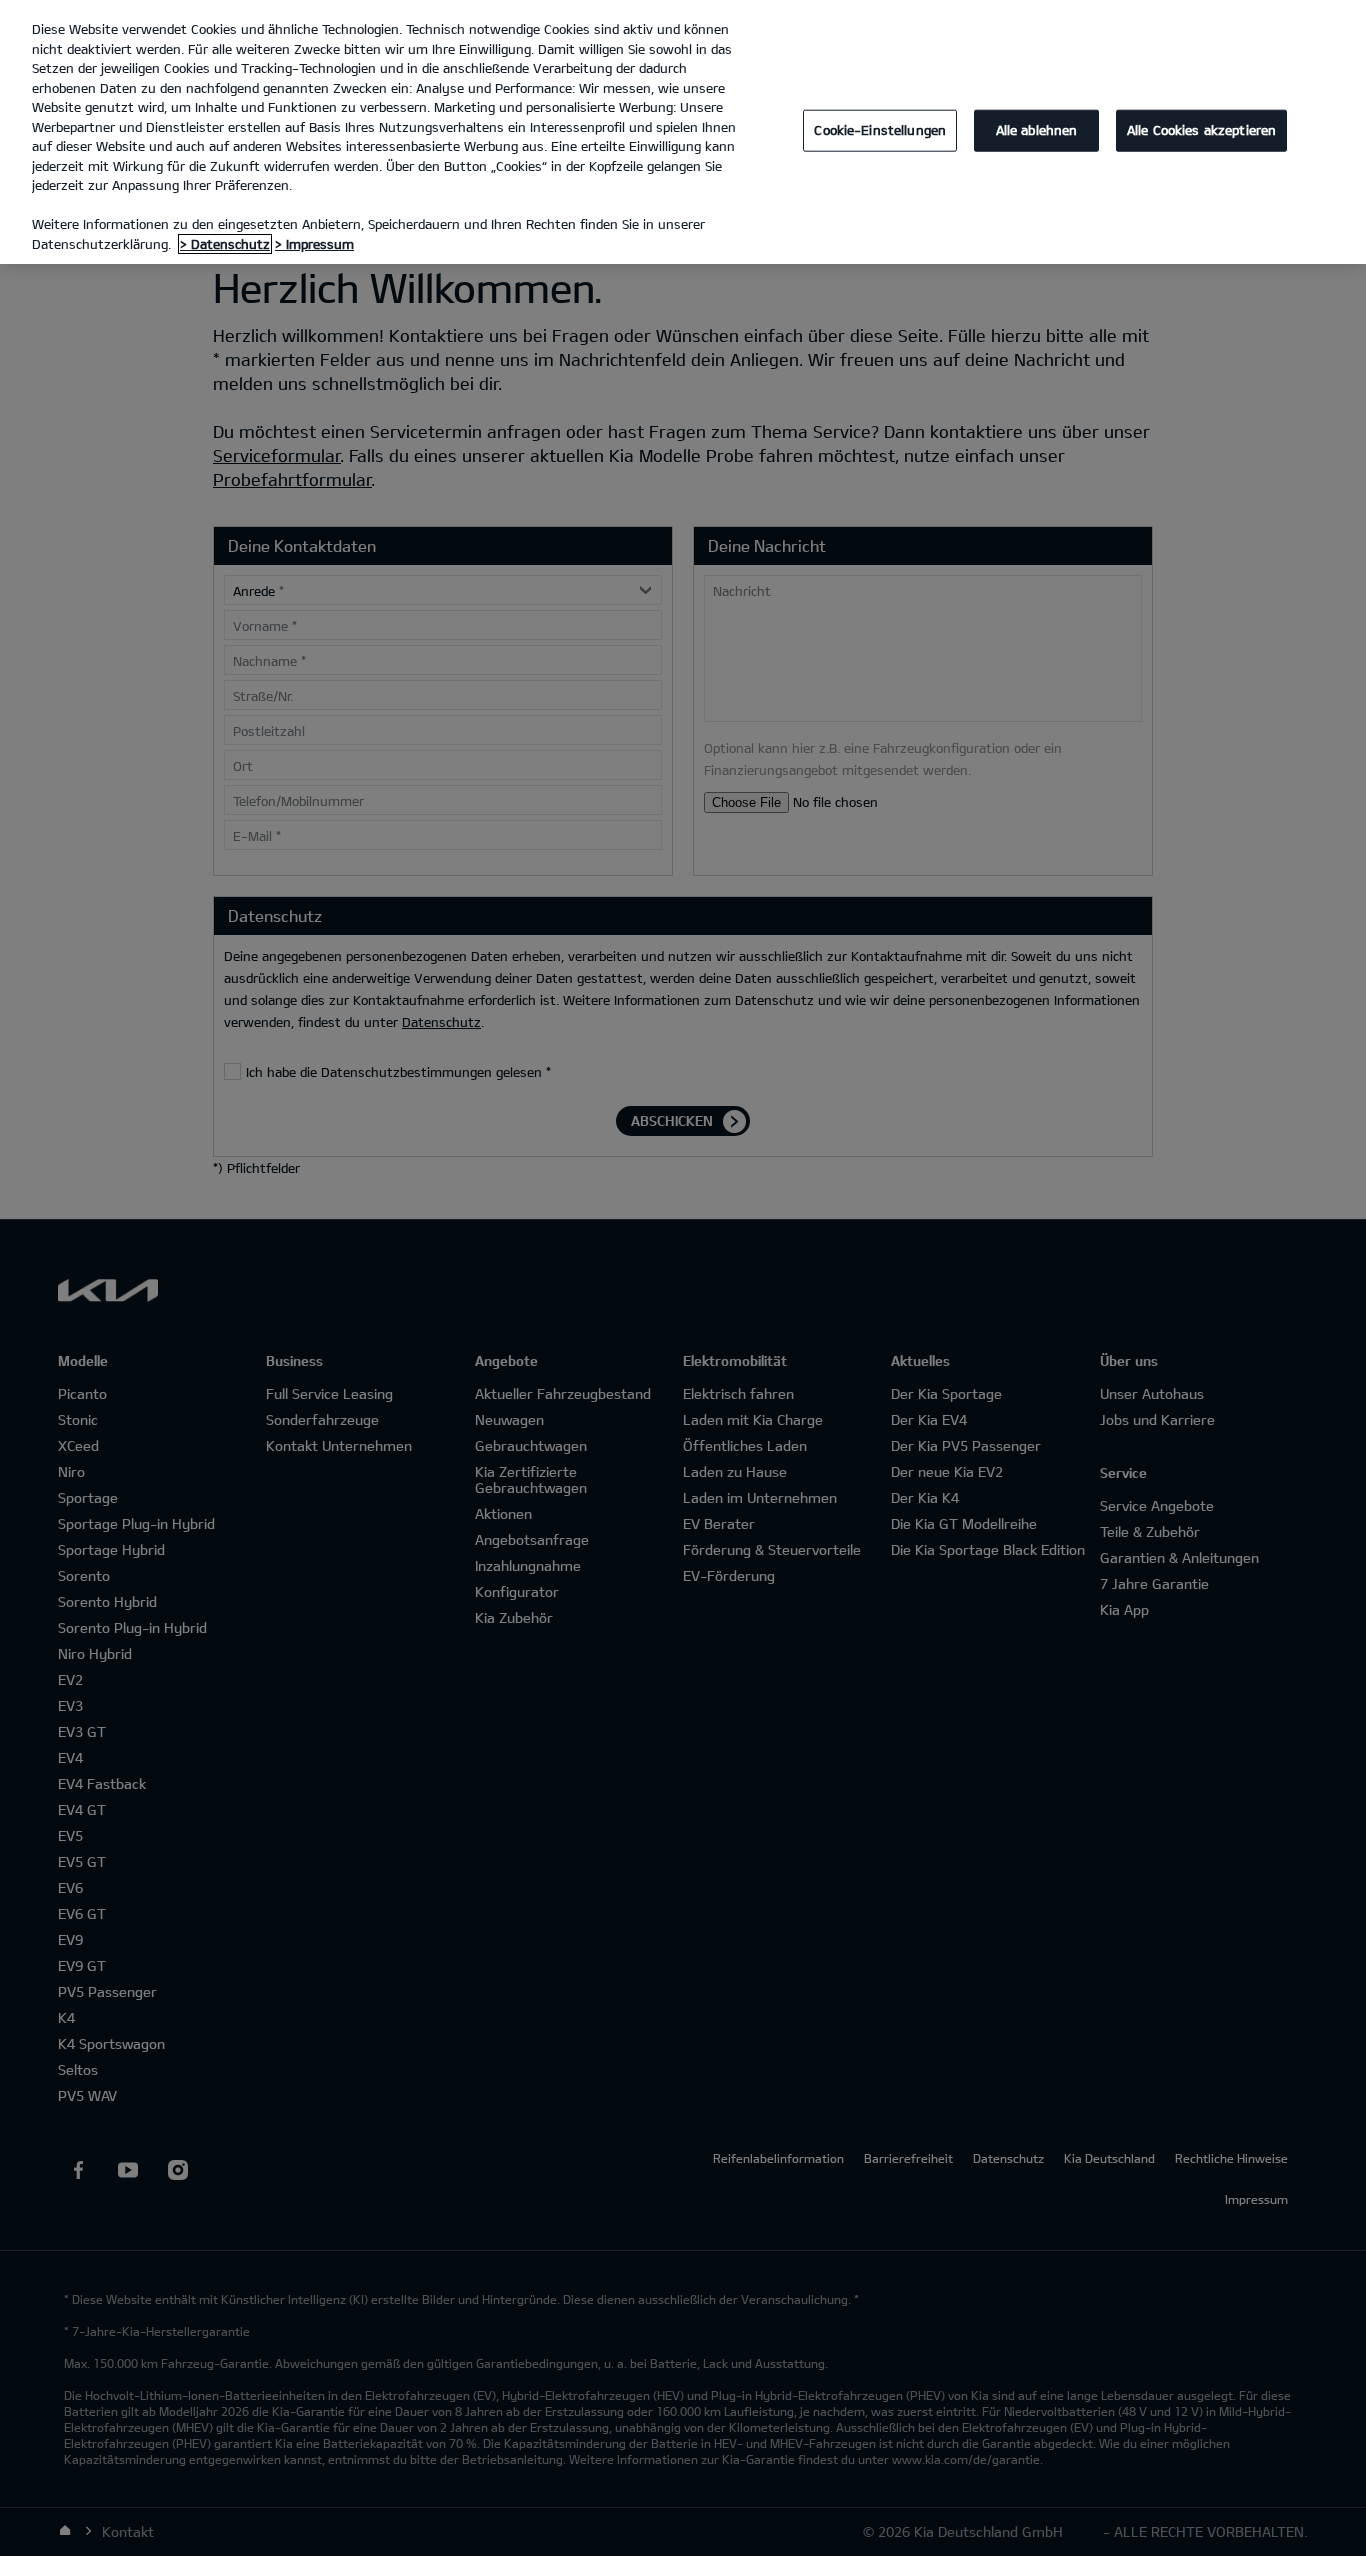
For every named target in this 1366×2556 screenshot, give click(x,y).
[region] (683, 132)
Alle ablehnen (1037, 130)
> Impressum (314, 244)
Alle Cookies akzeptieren (1201, 130)
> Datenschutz (225, 244)
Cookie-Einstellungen (880, 130)
